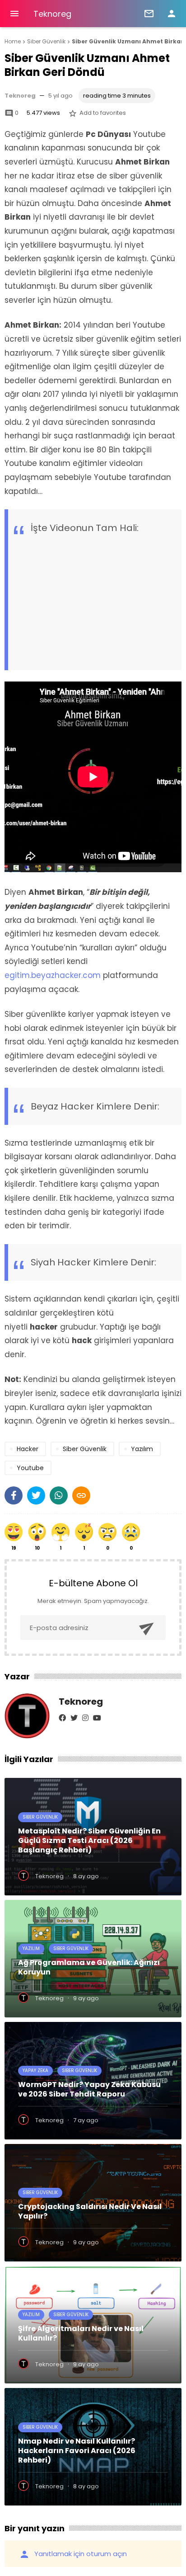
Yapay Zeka (35, 2071)
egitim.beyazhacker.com (54, 975)
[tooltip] (14, 1495)
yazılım (142, 1449)
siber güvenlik (85, 1449)
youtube (30, 1468)
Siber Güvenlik (40, 1817)
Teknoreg (52, 14)
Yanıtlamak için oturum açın (73, 2554)
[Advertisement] (99, 592)
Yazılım (31, 1948)
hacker (28, 1449)
